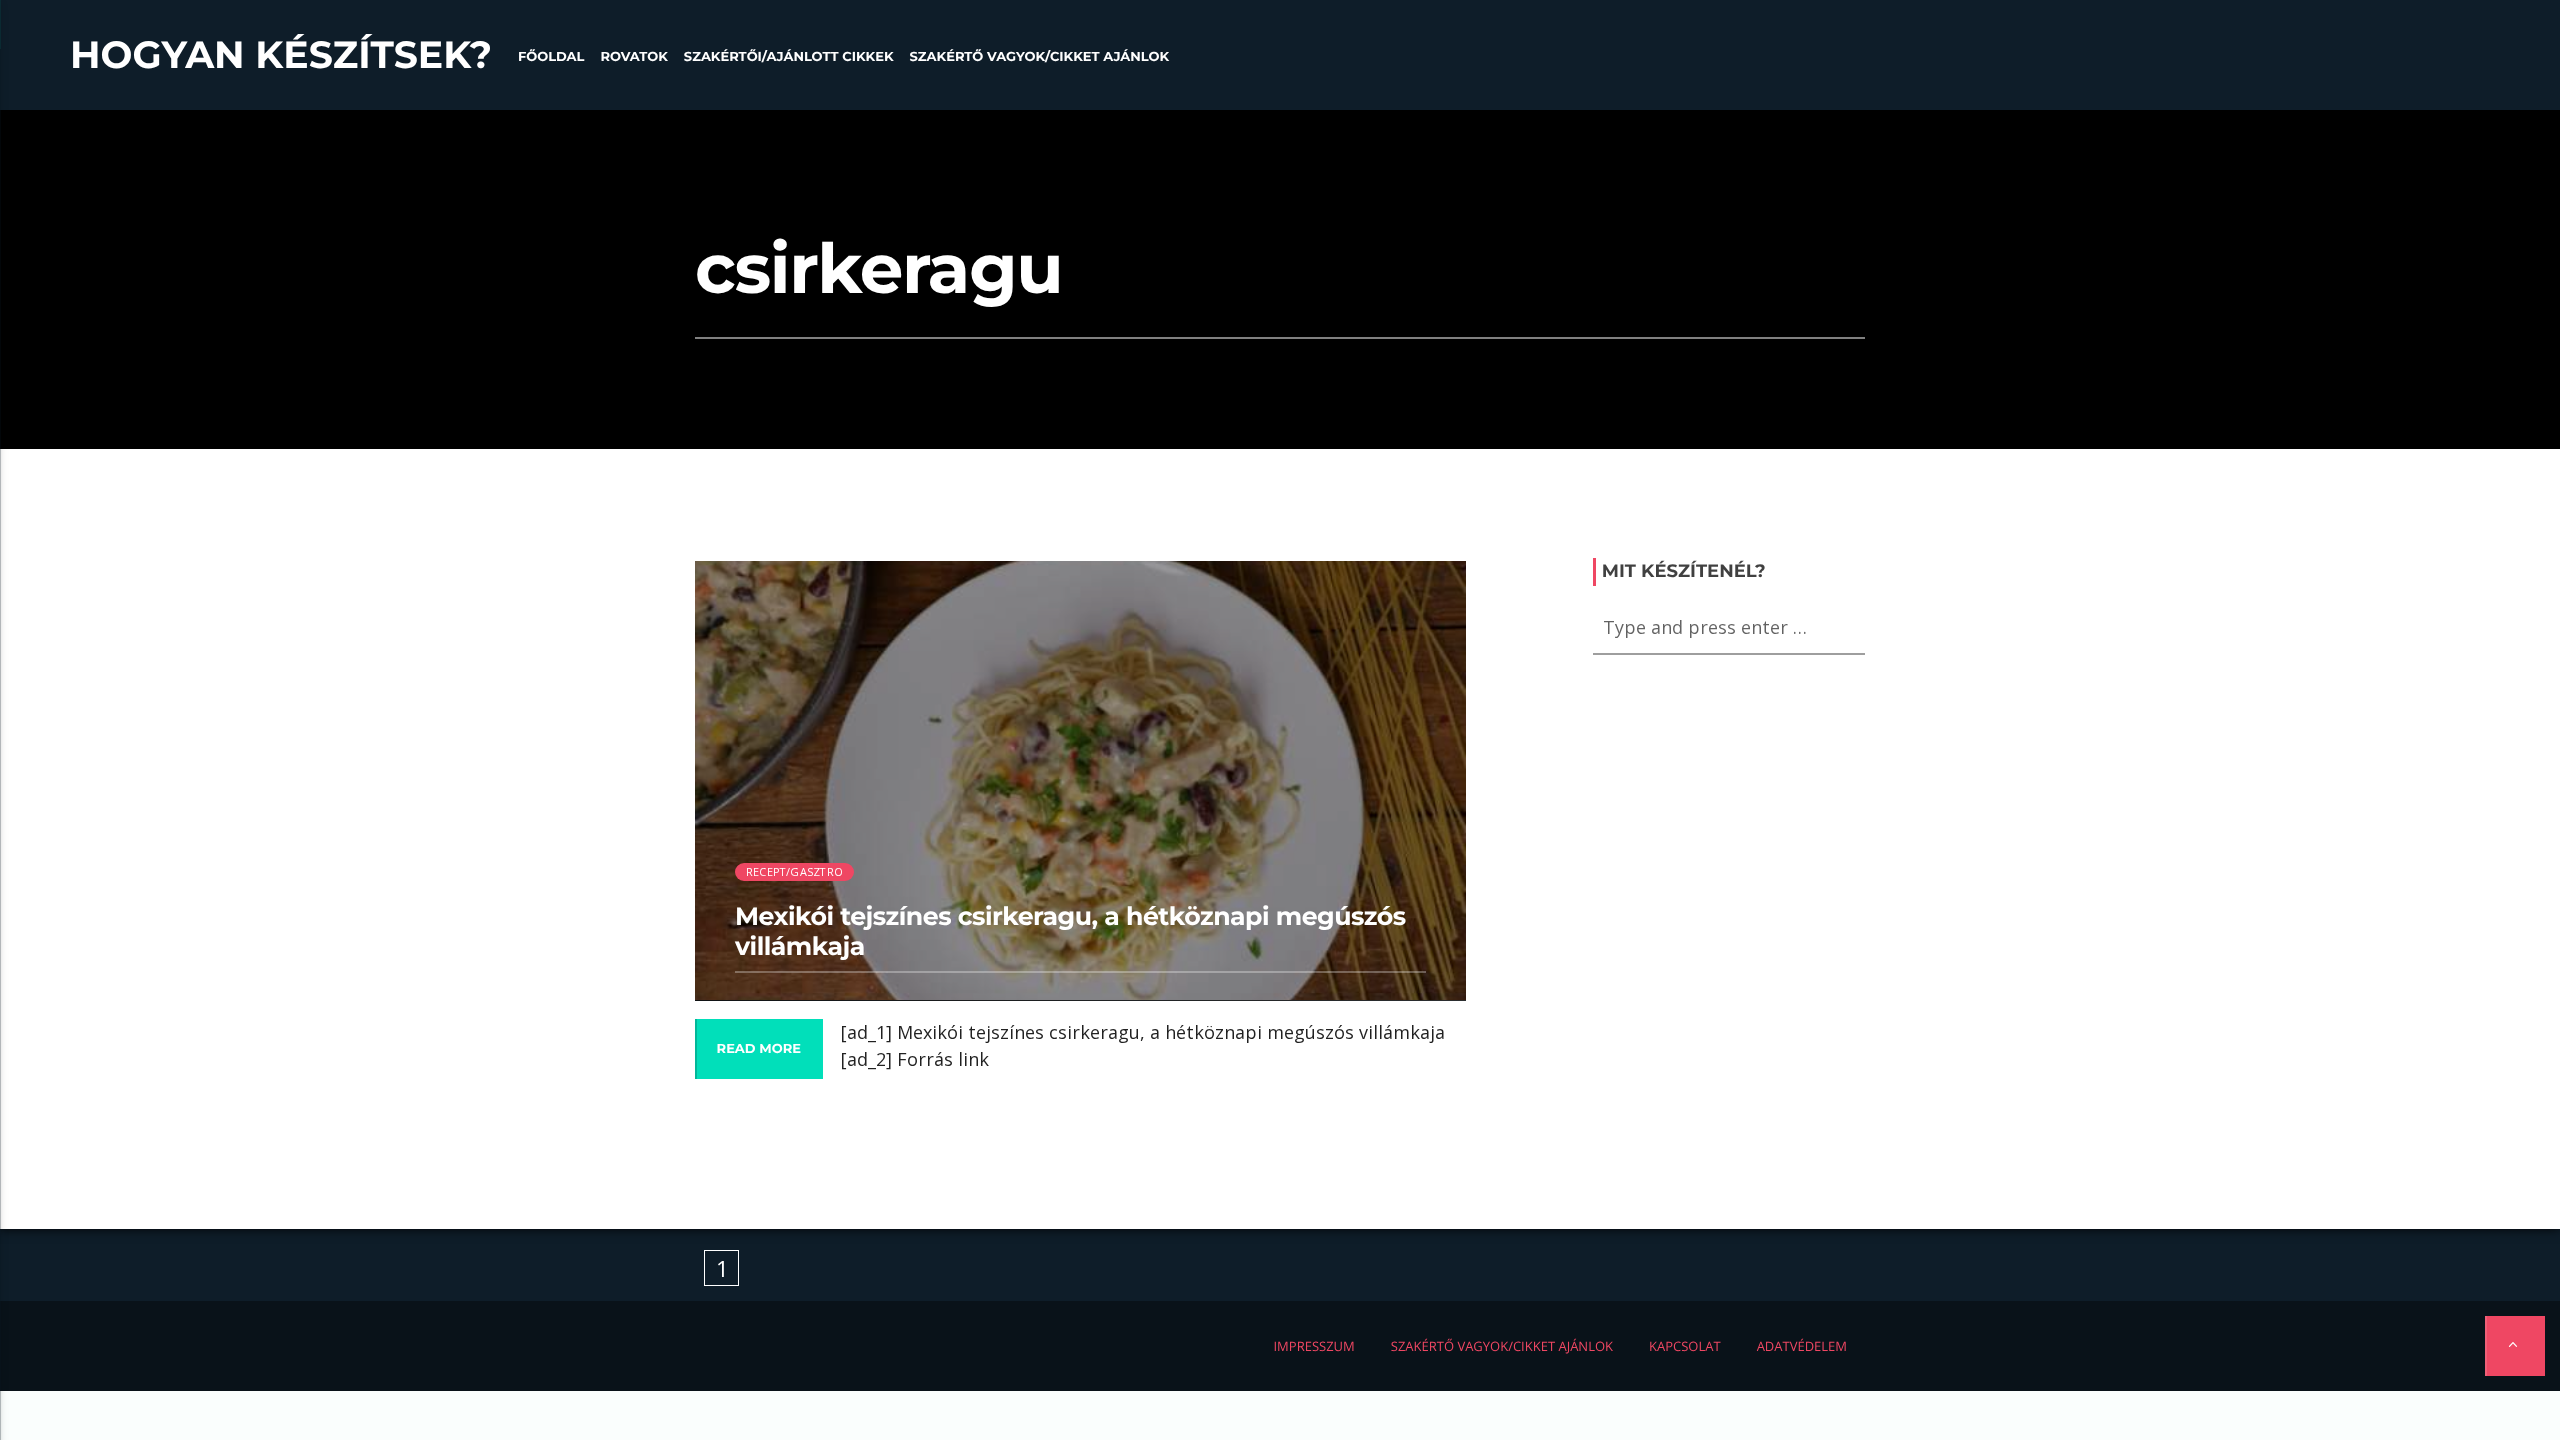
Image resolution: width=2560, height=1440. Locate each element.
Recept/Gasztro (794, 871)
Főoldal (551, 57)
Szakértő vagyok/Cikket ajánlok (1039, 57)
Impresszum (1313, 1346)
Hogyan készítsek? (281, 55)
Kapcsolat (1685, 1346)
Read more (759, 1049)
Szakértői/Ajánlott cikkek (789, 57)
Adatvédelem (1802, 1346)
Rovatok (633, 57)
